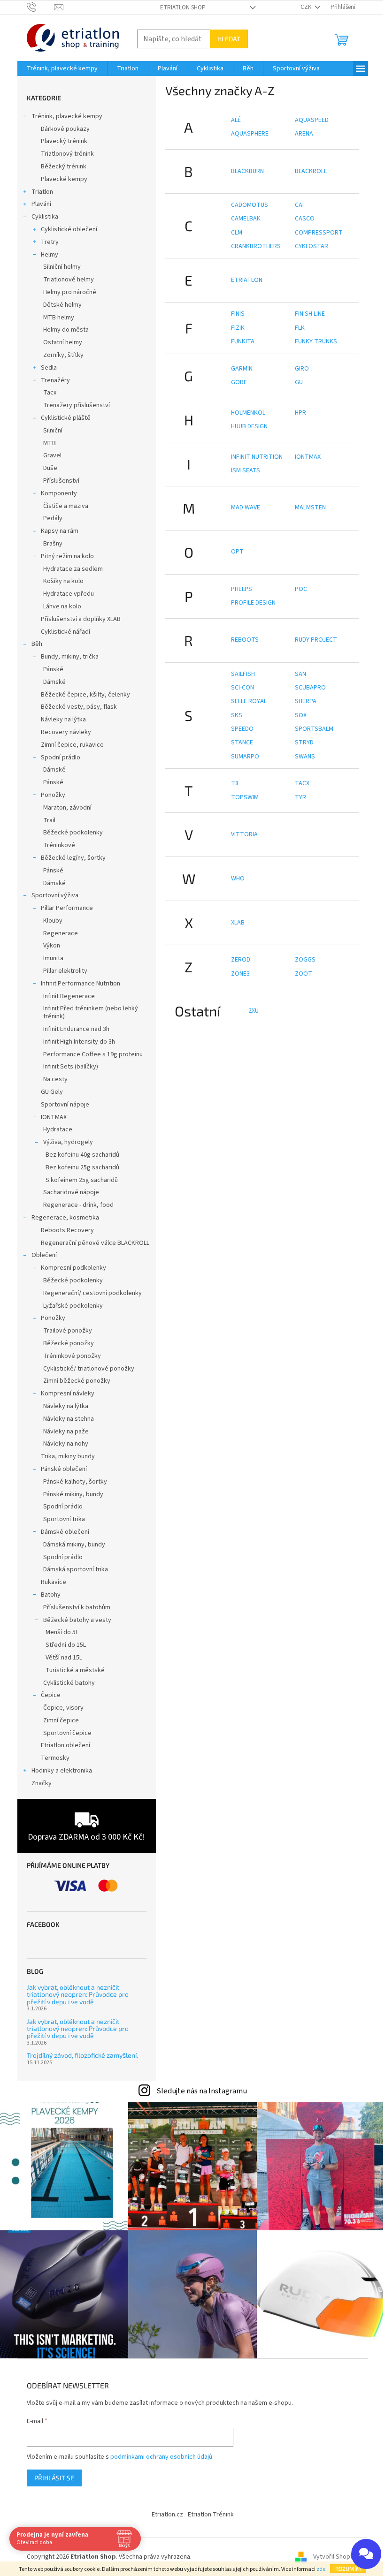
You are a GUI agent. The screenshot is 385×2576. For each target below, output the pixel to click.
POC (301, 589)
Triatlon (42, 192)
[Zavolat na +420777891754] (41, 7)
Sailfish (243, 674)
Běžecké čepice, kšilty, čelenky (85, 695)
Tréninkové (59, 845)
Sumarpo (245, 757)
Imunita (53, 958)
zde (321, 2569)
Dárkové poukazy (65, 129)
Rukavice (54, 1582)
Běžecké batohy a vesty (77, 1620)
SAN (300, 674)
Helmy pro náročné (70, 292)
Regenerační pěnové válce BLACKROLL (95, 1243)
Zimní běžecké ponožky (77, 1381)
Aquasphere (250, 134)
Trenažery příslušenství (77, 405)
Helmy (50, 255)
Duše (50, 468)
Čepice (51, 1695)
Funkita (243, 341)
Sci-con (243, 688)
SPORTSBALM (314, 729)
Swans (305, 757)
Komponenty (59, 493)
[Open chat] (366, 2554)
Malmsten (310, 508)
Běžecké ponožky (69, 1343)
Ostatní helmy (63, 342)
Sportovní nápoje (65, 1105)
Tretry (50, 242)
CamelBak (246, 219)
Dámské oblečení (65, 1532)
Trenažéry (55, 380)
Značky (42, 1783)
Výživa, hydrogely (68, 1142)
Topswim (245, 797)
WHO (238, 879)
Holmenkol (248, 413)
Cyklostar (312, 246)
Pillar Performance (67, 908)
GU (299, 382)
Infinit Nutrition (257, 457)
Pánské (53, 669)
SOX (301, 715)
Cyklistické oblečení (69, 229)
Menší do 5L (62, 1632)
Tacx (50, 393)
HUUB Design (249, 426)
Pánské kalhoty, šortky (75, 1482)
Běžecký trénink (64, 167)
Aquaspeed (312, 120)
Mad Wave (246, 508)
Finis (238, 314)
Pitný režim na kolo (67, 556)
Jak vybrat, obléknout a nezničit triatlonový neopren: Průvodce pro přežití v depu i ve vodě (78, 1994)
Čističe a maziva (66, 506)
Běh (37, 644)
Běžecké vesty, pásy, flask (79, 707)
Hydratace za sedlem (73, 569)
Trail (49, 820)
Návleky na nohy (66, 1444)
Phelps (242, 589)
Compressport (319, 233)
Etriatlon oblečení (65, 1745)
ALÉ (236, 120)
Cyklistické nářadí (65, 632)
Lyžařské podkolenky (73, 1306)
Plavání (41, 204)
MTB (50, 443)
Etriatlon (247, 280)
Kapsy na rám (60, 531)
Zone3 (240, 974)
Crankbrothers (256, 246)
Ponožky (53, 795)
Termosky (55, 1758)
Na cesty (55, 1079)
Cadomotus (250, 205)
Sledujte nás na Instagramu (202, 2091)
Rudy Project (316, 640)
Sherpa (306, 701)
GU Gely (52, 1092)
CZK (307, 7)
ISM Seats (246, 470)
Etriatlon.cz (167, 2515)
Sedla (49, 368)
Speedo (242, 729)
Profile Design (253, 603)
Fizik (238, 328)
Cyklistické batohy (69, 1683)
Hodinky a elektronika (62, 1771)
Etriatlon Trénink (211, 2515)
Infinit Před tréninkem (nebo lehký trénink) (91, 1012)
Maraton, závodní (67, 808)
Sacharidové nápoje (71, 1192)
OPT (237, 552)
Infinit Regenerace (69, 996)
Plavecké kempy (64, 179)
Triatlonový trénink (67, 154)
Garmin (242, 369)
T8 (235, 783)
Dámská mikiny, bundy (74, 1545)
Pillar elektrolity (65, 971)
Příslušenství (61, 481)
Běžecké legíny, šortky (73, 858)
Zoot (304, 974)
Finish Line (310, 314)
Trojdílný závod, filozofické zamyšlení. (82, 2055)
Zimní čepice (61, 1720)
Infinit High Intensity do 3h (79, 1042)
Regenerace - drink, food (78, 1205)
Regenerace (61, 933)
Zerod (241, 960)
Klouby (53, 921)
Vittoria (244, 834)
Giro (302, 369)
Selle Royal (249, 701)
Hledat (229, 39)
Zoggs (305, 960)
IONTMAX (54, 1117)
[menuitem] (62, 68)
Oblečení (44, 1255)
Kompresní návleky (68, 1394)
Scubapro (310, 688)
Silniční (53, 431)
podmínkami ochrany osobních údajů (161, 2457)
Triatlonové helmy (69, 280)
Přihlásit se (54, 2478)
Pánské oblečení (64, 1469)
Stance (242, 742)
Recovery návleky (66, 732)
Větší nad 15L (64, 1658)
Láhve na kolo (62, 606)
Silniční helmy (62, 267)
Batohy (51, 1595)
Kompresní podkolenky (73, 1268)
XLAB (238, 923)
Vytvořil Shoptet (336, 2557)
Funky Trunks (316, 341)
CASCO (305, 219)
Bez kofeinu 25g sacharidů (82, 1167)
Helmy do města (66, 330)
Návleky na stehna (69, 1419)
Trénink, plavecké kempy (67, 116)
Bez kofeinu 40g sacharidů (82, 1155)
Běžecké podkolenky (73, 833)
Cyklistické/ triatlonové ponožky (89, 1369)
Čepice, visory (63, 1708)
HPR (300, 413)
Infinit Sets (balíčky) (71, 1067)
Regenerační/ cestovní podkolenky (92, 1293)
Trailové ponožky (68, 1331)
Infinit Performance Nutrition (81, 984)
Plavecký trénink (64, 141)
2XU (254, 1011)
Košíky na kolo (63, 581)
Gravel (52, 455)
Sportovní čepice (67, 1733)
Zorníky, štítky (63, 355)
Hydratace (58, 1129)
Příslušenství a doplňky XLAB (81, 619)
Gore (239, 382)
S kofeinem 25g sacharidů (82, 1180)
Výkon (52, 946)
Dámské (54, 682)
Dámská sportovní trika (76, 1569)
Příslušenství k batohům (77, 1607)
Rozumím (348, 2568)
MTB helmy (59, 318)
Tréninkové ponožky (72, 1356)
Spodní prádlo (61, 758)
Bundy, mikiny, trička (70, 657)
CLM (237, 233)
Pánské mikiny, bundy (73, 1494)
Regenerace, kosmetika (65, 1218)
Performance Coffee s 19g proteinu (93, 1054)
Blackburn (247, 171)
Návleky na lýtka (63, 720)
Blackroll (311, 171)
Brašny (53, 544)
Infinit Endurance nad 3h (76, 1029)
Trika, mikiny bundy (68, 1456)
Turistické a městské (75, 1670)
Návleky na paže (66, 1432)
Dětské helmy (62, 305)
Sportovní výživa (55, 895)
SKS (237, 715)
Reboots (245, 640)
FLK (300, 328)
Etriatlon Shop (183, 8)
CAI (299, 205)
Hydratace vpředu (69, 594)
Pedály (53, 518)
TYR (300, 797)
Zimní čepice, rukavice (72, 745)
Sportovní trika (64, 1519)
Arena (304, 134)
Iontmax (308, 457)
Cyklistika (45, 217)
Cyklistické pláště (66, 418)
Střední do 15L (66, 1645)
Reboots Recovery (67, 1230)
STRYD (304, 742)
